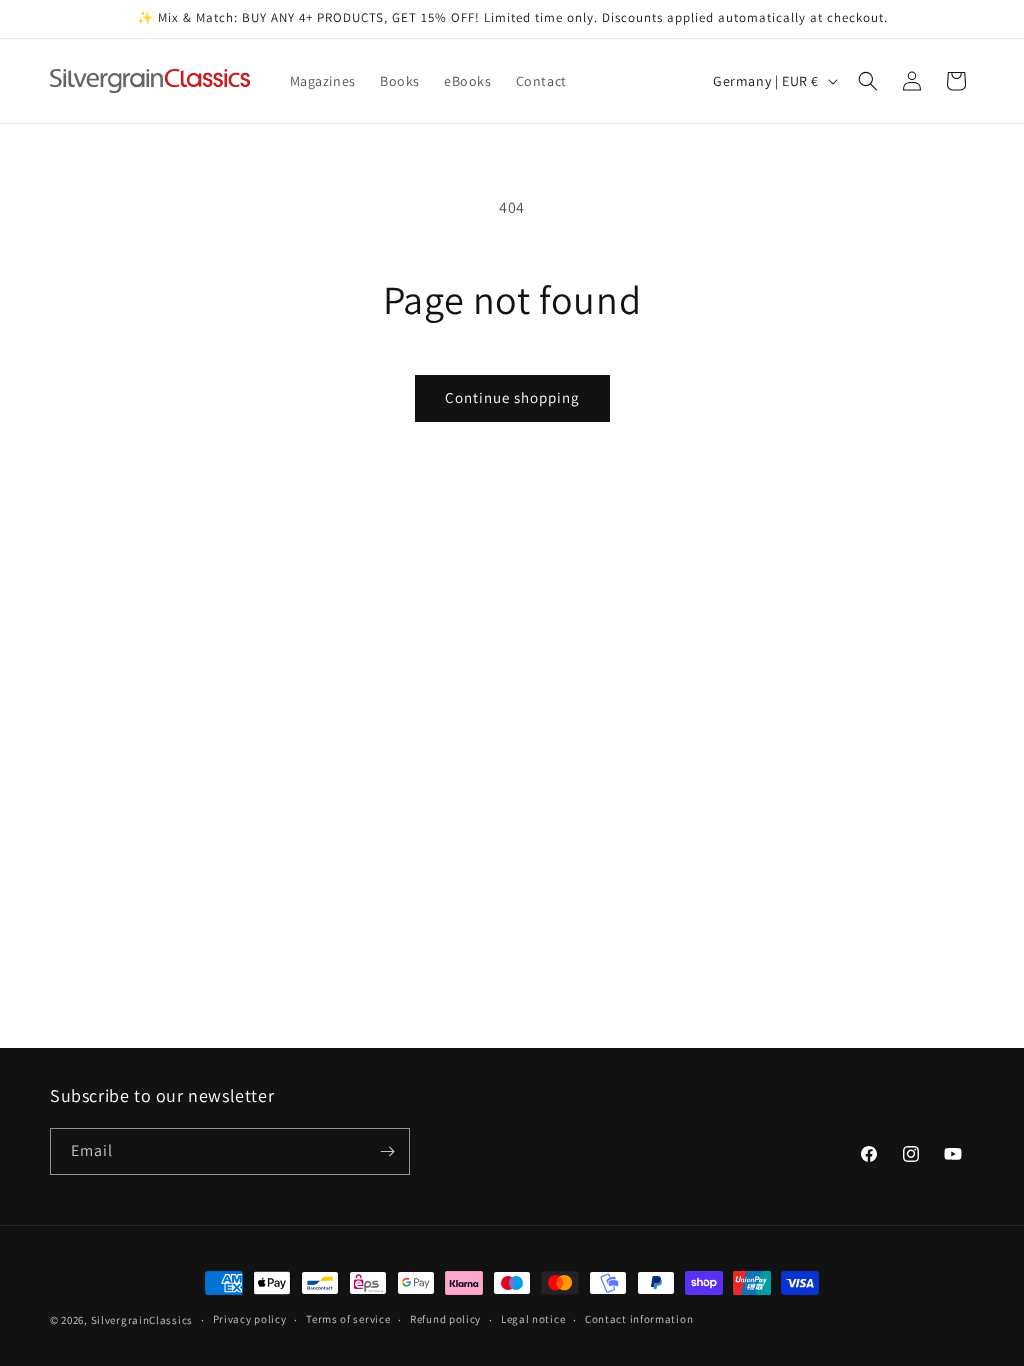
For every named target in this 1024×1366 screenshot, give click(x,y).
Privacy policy (250, 1319)
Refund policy (445, 1319)
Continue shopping (512, 397)
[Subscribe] (387, 1151)
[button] (868, 81)
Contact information (639, 1319)
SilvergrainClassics (142, 1320)
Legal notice (533, 1319)
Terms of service (348, 1319)
